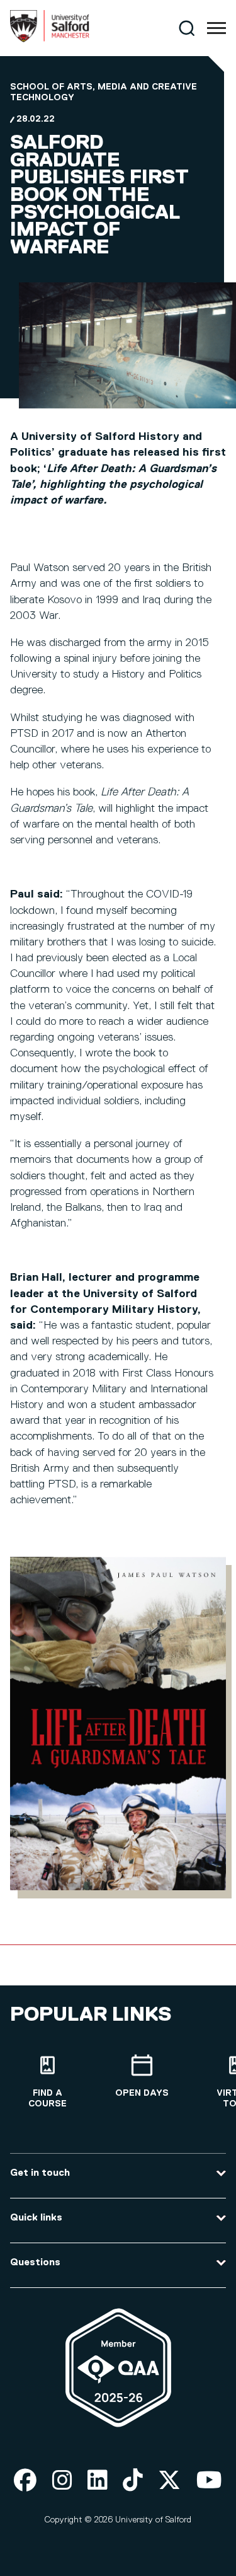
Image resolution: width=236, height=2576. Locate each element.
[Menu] (216, 28)
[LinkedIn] (98, 2481)
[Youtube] (209, 2481)
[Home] (50, 40)
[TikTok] (133, 2481)
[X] (169, 2481)
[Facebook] (25, 2481)
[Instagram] (62, 2481)
